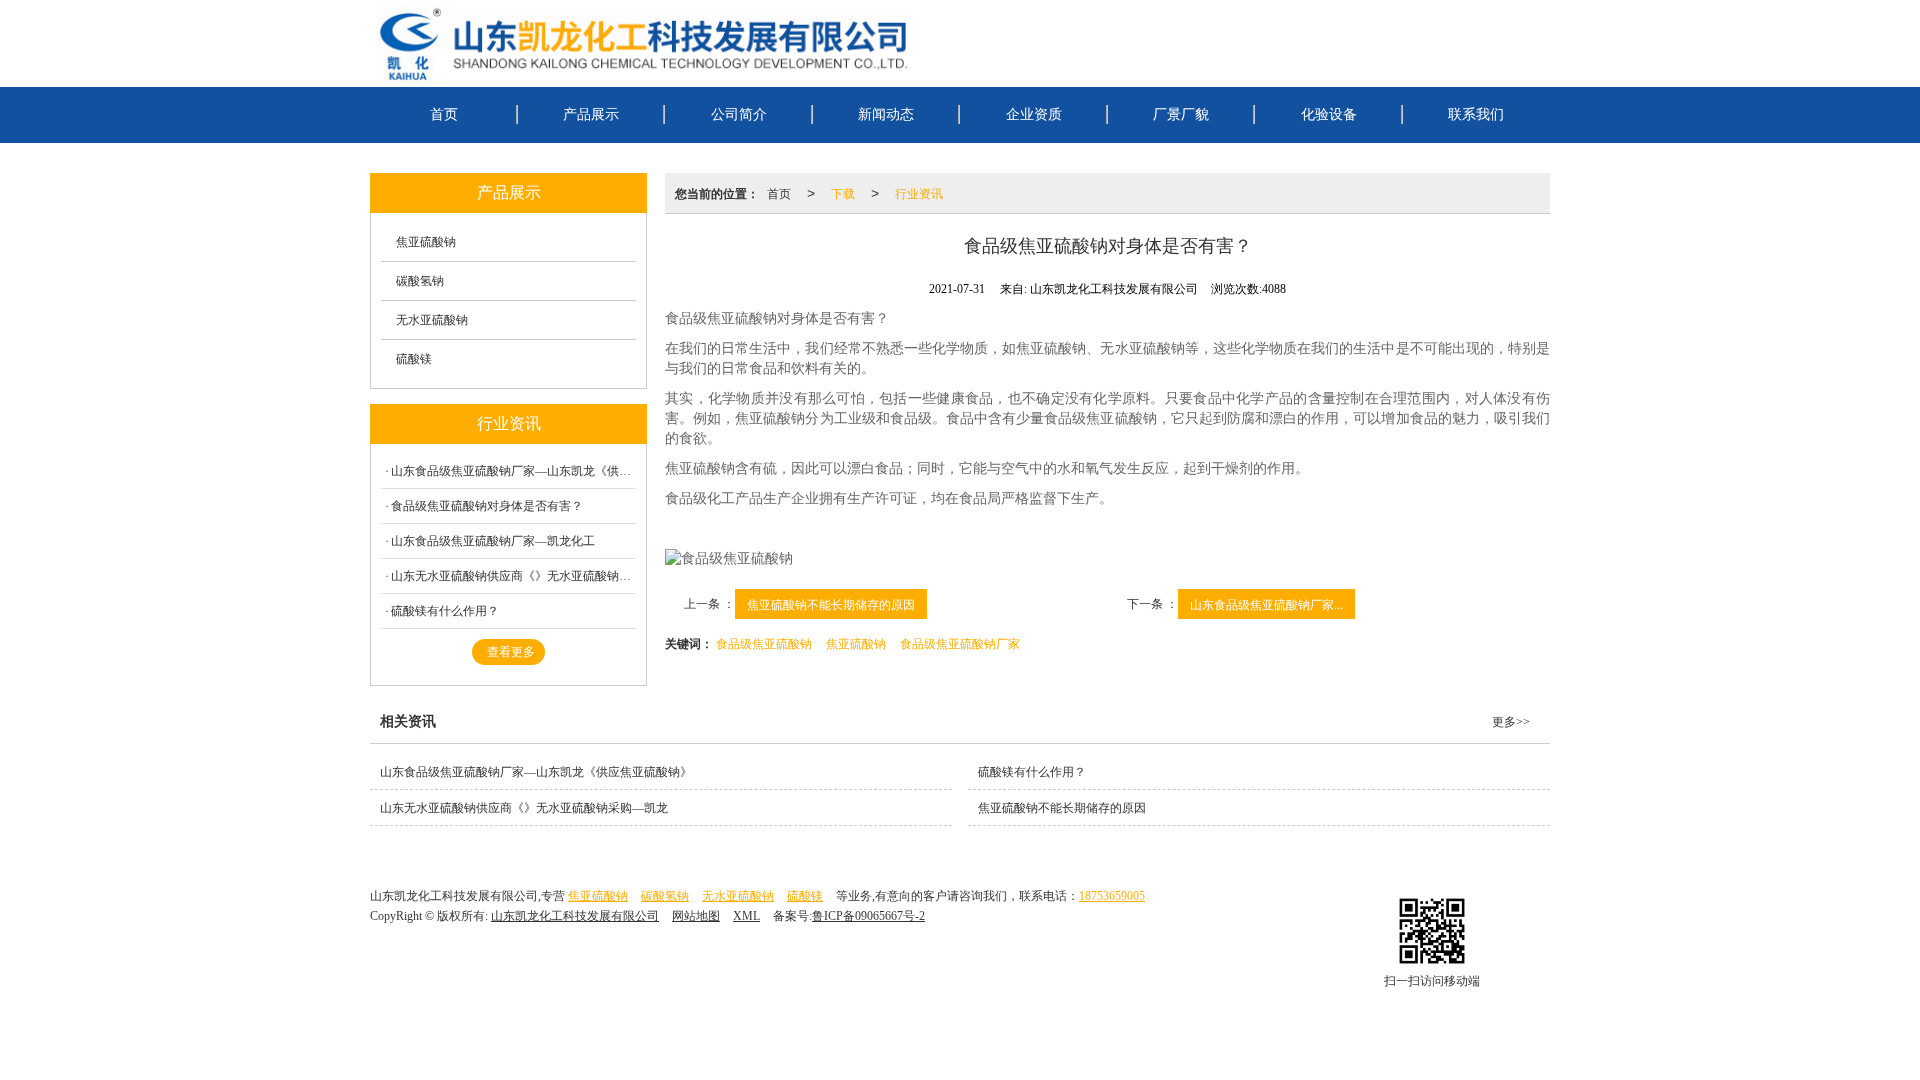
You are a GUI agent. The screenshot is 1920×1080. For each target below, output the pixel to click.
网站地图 (696, 916)
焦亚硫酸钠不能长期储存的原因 (831, 603)
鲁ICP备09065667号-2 (868, 916)
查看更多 (511, 652)
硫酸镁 (414, 359)
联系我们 (1476, 114)
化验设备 (1329, 114)
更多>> (1511, 722)
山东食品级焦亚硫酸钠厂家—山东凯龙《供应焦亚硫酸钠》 (513, 471)
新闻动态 (886, 114)
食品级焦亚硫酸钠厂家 (960, 642)
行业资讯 (919, 192)
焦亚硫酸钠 (856, 642)
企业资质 (1034, 114)
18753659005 (1112, 896)
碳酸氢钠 (420, 281)
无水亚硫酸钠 (432, 320)
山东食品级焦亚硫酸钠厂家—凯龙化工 (493, 541)
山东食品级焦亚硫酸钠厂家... (1266, 603)
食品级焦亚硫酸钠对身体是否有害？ (487, 506)
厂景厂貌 (1181, 114)
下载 (843, 192)
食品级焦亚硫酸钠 (764, 642)
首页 (444, 114)
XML (746, 916)
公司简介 (739, 114)
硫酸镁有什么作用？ (445, 611)
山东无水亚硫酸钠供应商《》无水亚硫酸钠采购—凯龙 (513, 576)
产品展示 (591, 114)
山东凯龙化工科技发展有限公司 (575, 916)
